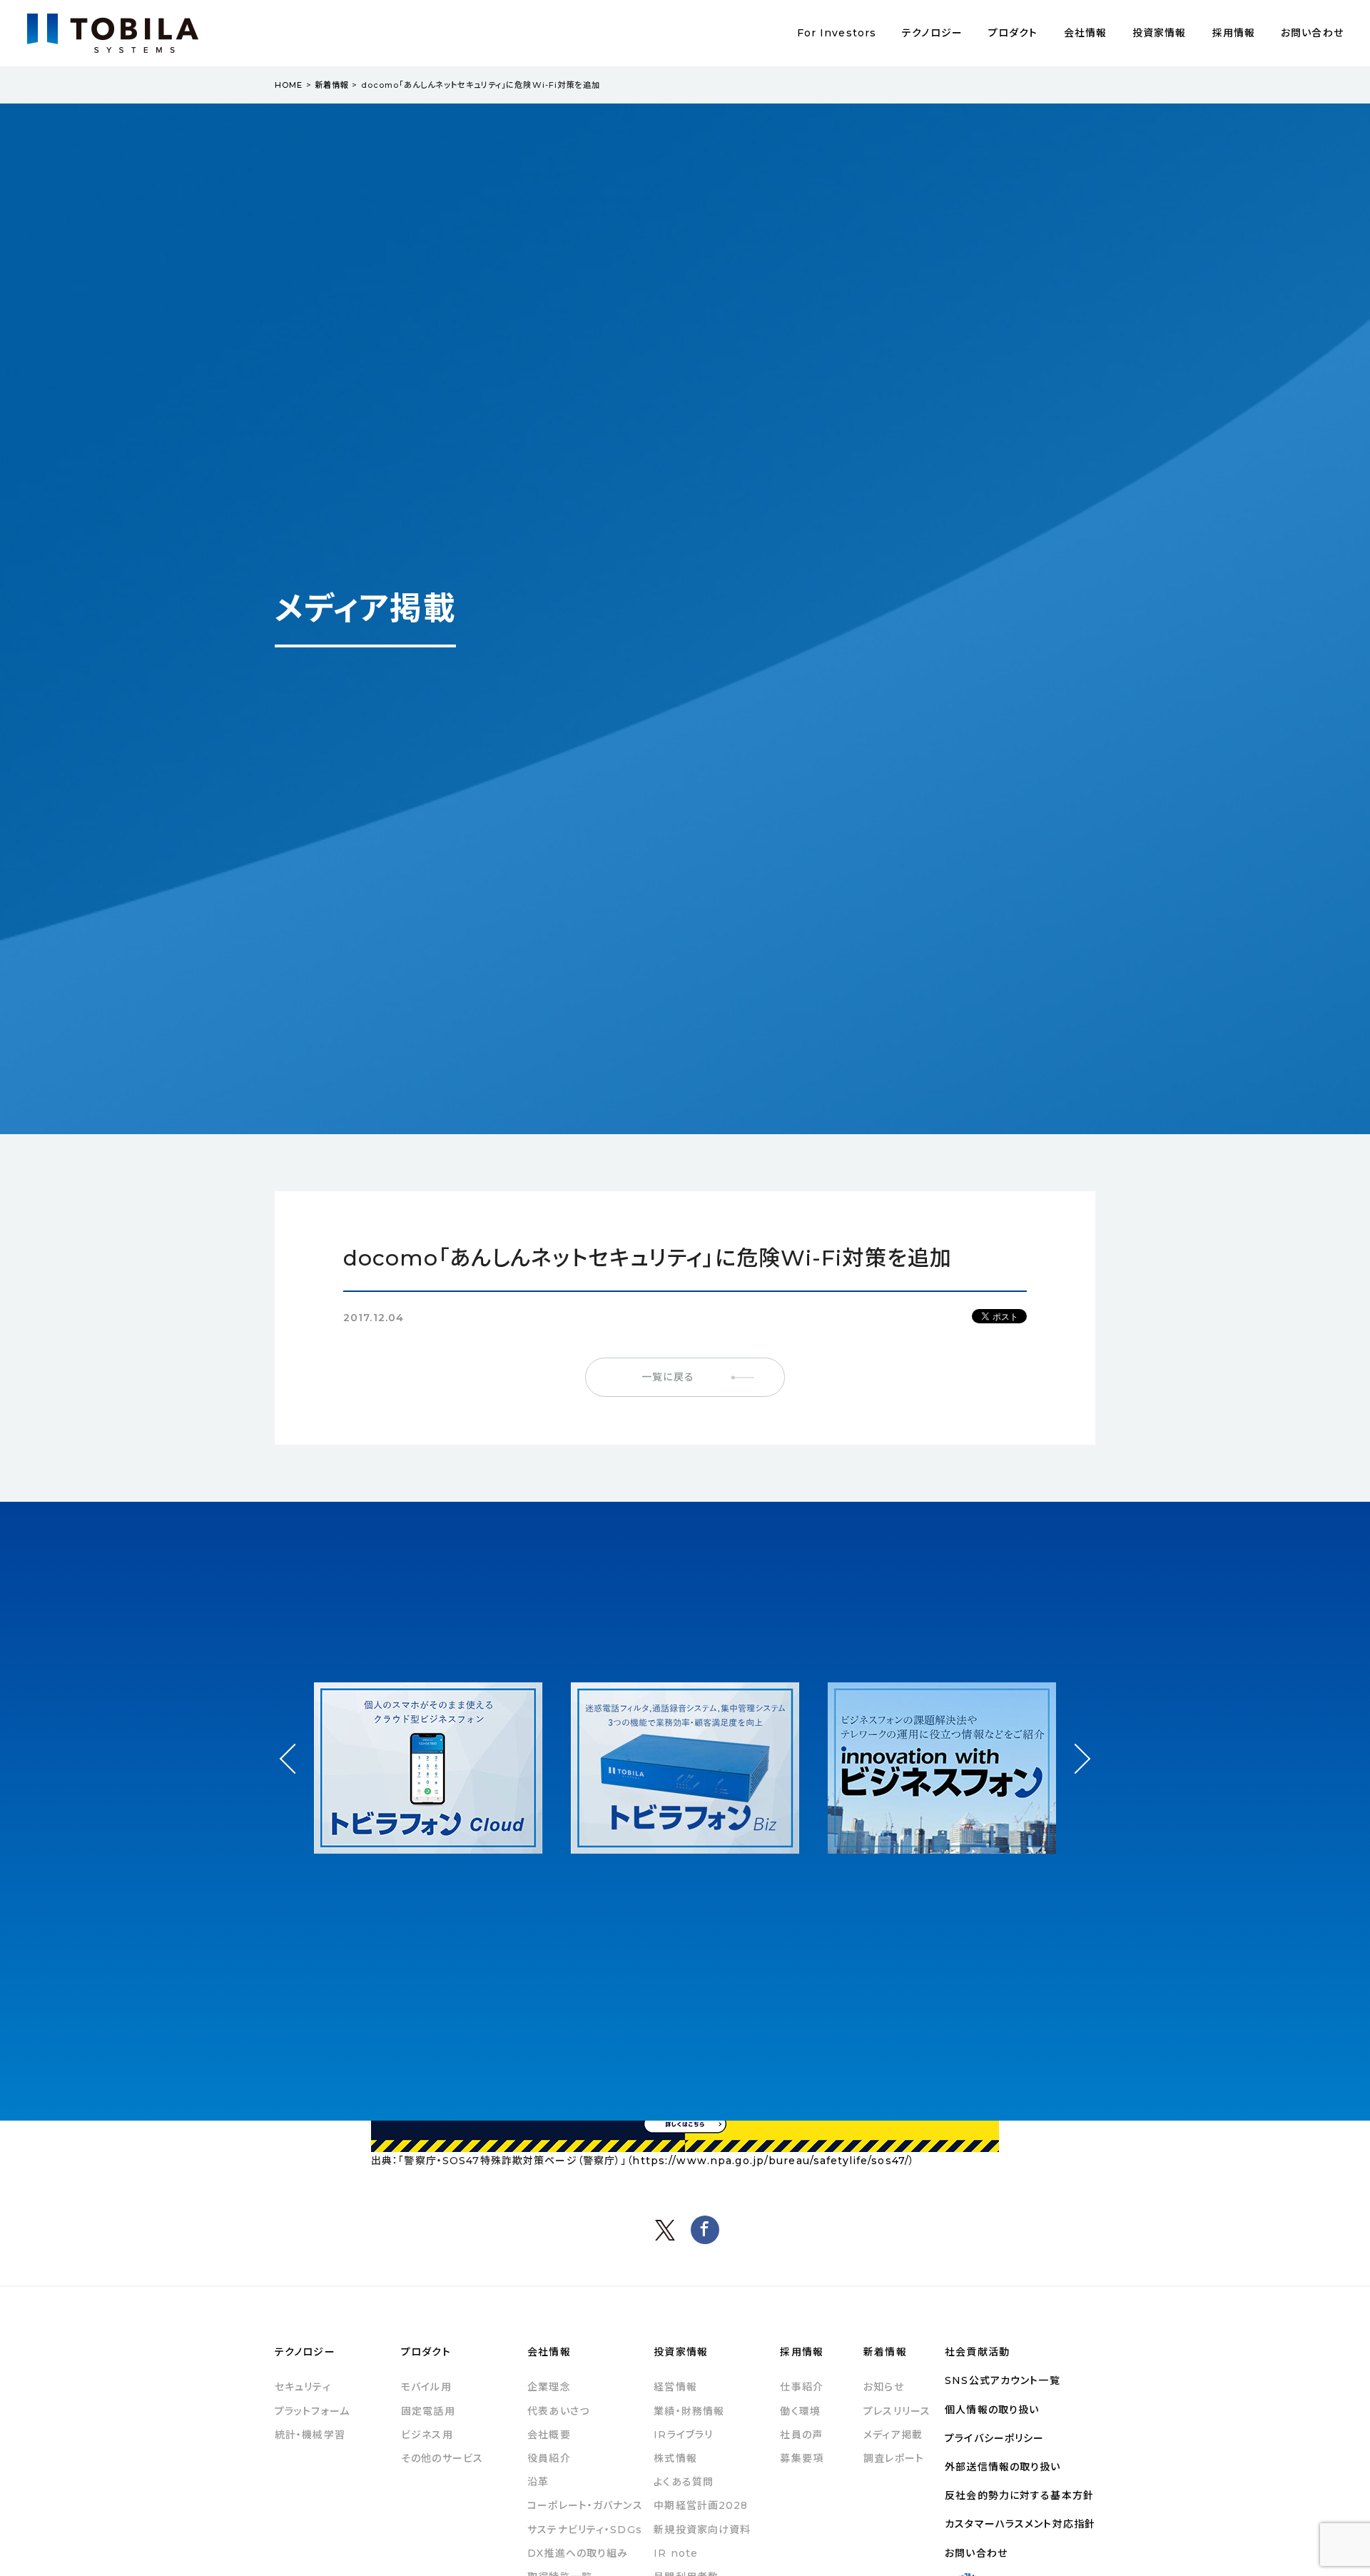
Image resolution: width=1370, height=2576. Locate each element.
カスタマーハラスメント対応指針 (1020, 2524)
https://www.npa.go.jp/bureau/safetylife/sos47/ (771, 2161)
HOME (289, 85)
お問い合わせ (1312, 33)
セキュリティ (303, 2387)
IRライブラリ (683, 2435)
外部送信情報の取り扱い (1003, 2467)
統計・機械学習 (310, 2435)
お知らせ (883, 2387)
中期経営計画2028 (701, 2505)
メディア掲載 (893, 2435)
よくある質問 (684, 2482)
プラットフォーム (312, 2411)
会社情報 (1085, 33)
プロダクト (1013, 33)
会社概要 (549, 2435)
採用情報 (1234, 33)
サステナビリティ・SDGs (585, 2530)
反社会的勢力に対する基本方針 (1019, 2495)
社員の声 (801, 2435)
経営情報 (675, 2387)
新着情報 (332, 85)
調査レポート (894, 2458)
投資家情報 (1160, 33)
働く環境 (800, 2411)
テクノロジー (932, 33)
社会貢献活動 (977, 2352)
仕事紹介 (801, 2387)
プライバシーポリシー (994, 2438)
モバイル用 (426, 2387)
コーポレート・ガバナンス (585, 2505)
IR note (676, 2553)
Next (1075, 1746)
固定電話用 (428, 2411)
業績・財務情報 (689, 2411)
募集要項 (801, 2458)
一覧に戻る (668, 1377)
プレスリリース (897, 2411)
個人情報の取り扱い (992, 2410)
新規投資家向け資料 (702, 2530)
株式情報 (675, 2458)
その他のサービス (442, 2458)
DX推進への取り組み (578, 2553)
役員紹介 (549, 2458)
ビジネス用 (427, 2435)
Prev (295, 1772)
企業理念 (549, 2387)
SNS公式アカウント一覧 (1002, 2380)
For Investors (837, 33)
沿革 (538, 2482)
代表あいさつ (558, 2411)
